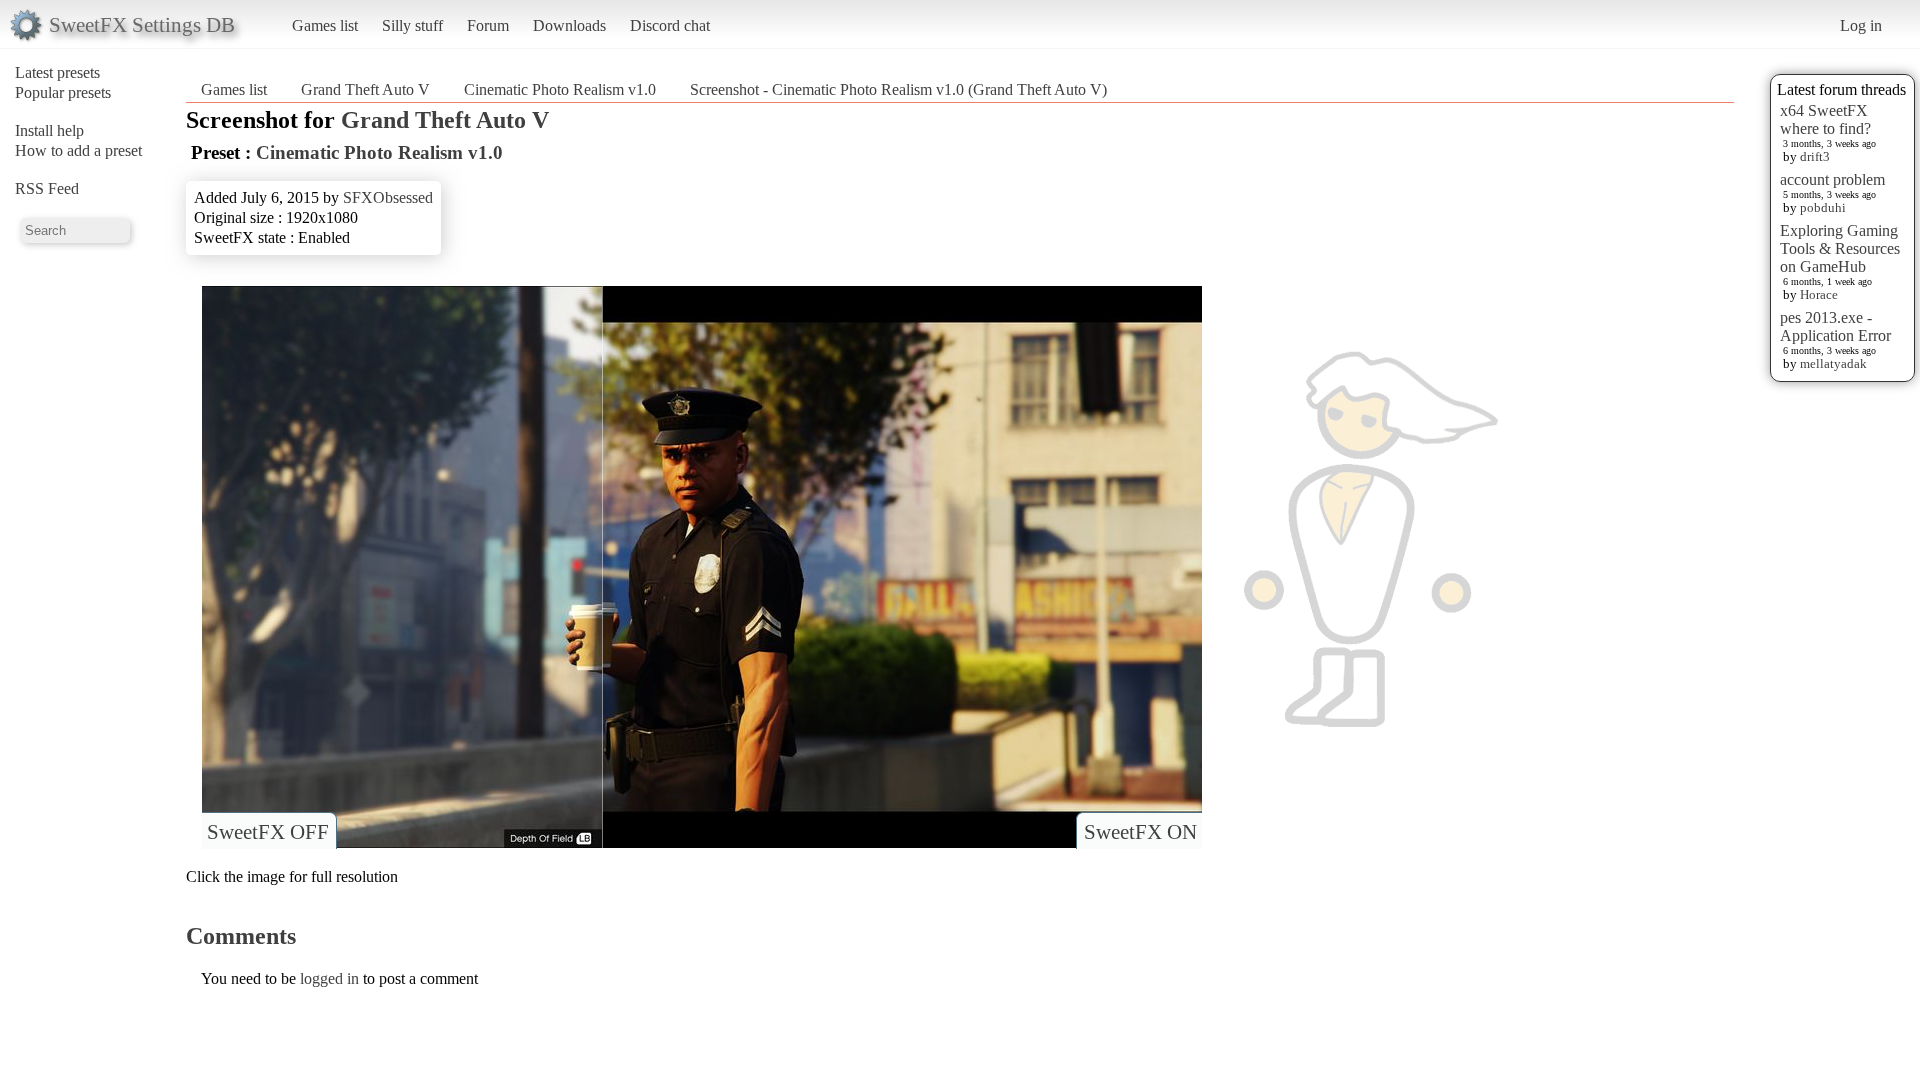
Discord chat (670, 25)
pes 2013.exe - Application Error (1835, 326)
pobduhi (1823, 207)
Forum (488, 25)
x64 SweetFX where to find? (1825, 119)
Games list (325, 25)
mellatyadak (1833, 363)
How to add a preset (78, 150)
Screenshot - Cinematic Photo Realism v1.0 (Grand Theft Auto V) (898, 89)
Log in (1861, 25)
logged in (329, 978)
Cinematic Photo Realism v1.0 (560, 89)
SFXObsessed (388, 197)
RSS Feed (47, 188)
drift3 (1815, 156)
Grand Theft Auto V (365, 89)
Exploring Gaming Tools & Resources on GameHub (1840, 248)
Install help (49, 130)
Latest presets (57, 72)
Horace (1819, 294)
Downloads (569, 25)
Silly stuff (412, 25)
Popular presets (63, 92)
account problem (1832, 179)
